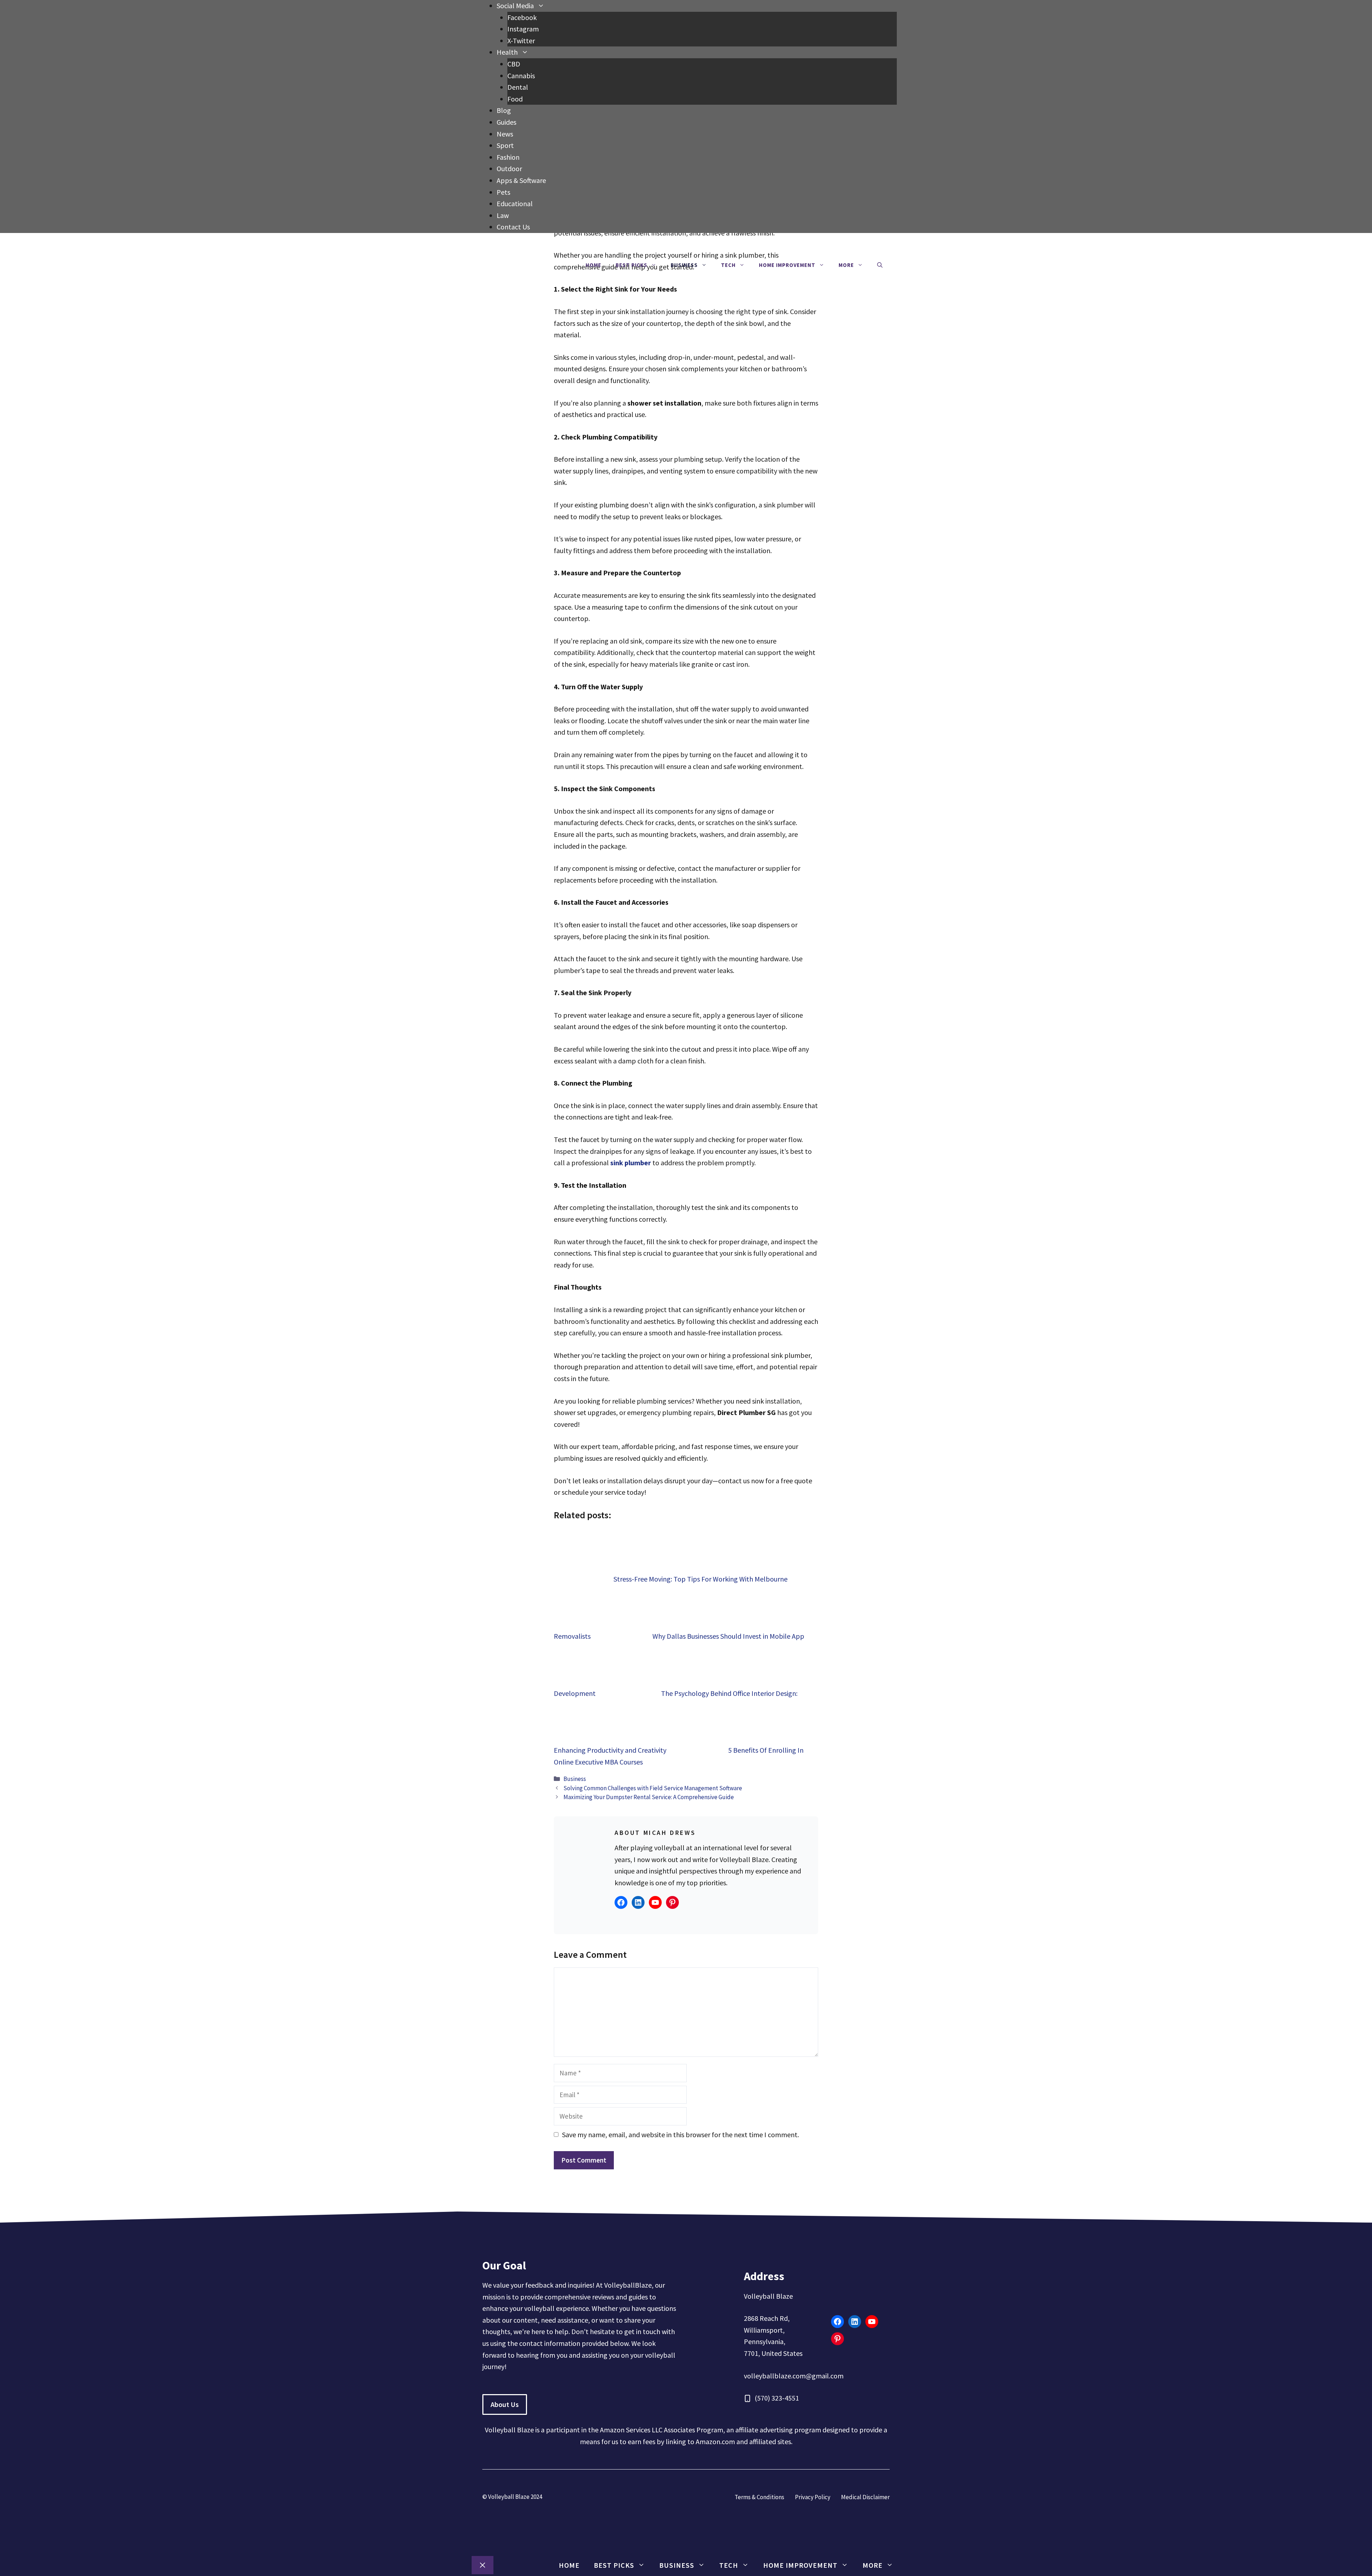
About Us (505, 2404)
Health (507, 52)
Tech (728, 265)
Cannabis (521, 76)
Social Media (515, 6)
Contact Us (513, 227)
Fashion (508, 157)
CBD (514, 64)
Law (503, 215)
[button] (880, 265)
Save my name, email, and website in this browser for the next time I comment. (680, 2135)
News (505, 134)
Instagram (523, 29)
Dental (518, 87)
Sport (505, 145)
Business (684, 265)
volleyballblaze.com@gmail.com (794, 2376)
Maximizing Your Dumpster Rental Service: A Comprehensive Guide (649, 1797)
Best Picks (632, 265)
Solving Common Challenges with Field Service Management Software (653, 1788)
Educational (515, 204)
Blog (504, 110)
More (846, 265)
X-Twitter (521, 41)
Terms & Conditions (759, 2497)
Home (593, 265)
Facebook (522, 17)
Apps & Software (521, 180)
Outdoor (509, 168)
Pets (503, 192)
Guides (506, 122)
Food (515, 99)
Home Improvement (787, 265)
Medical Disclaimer (865, 2497)
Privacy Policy (813, 2497)
